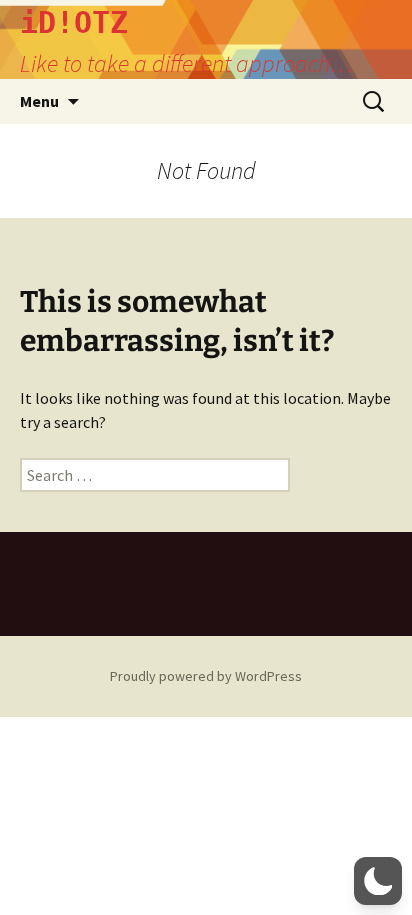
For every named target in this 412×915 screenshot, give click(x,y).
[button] (378, 881)
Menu (39, 101)
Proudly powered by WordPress (206, 676)
